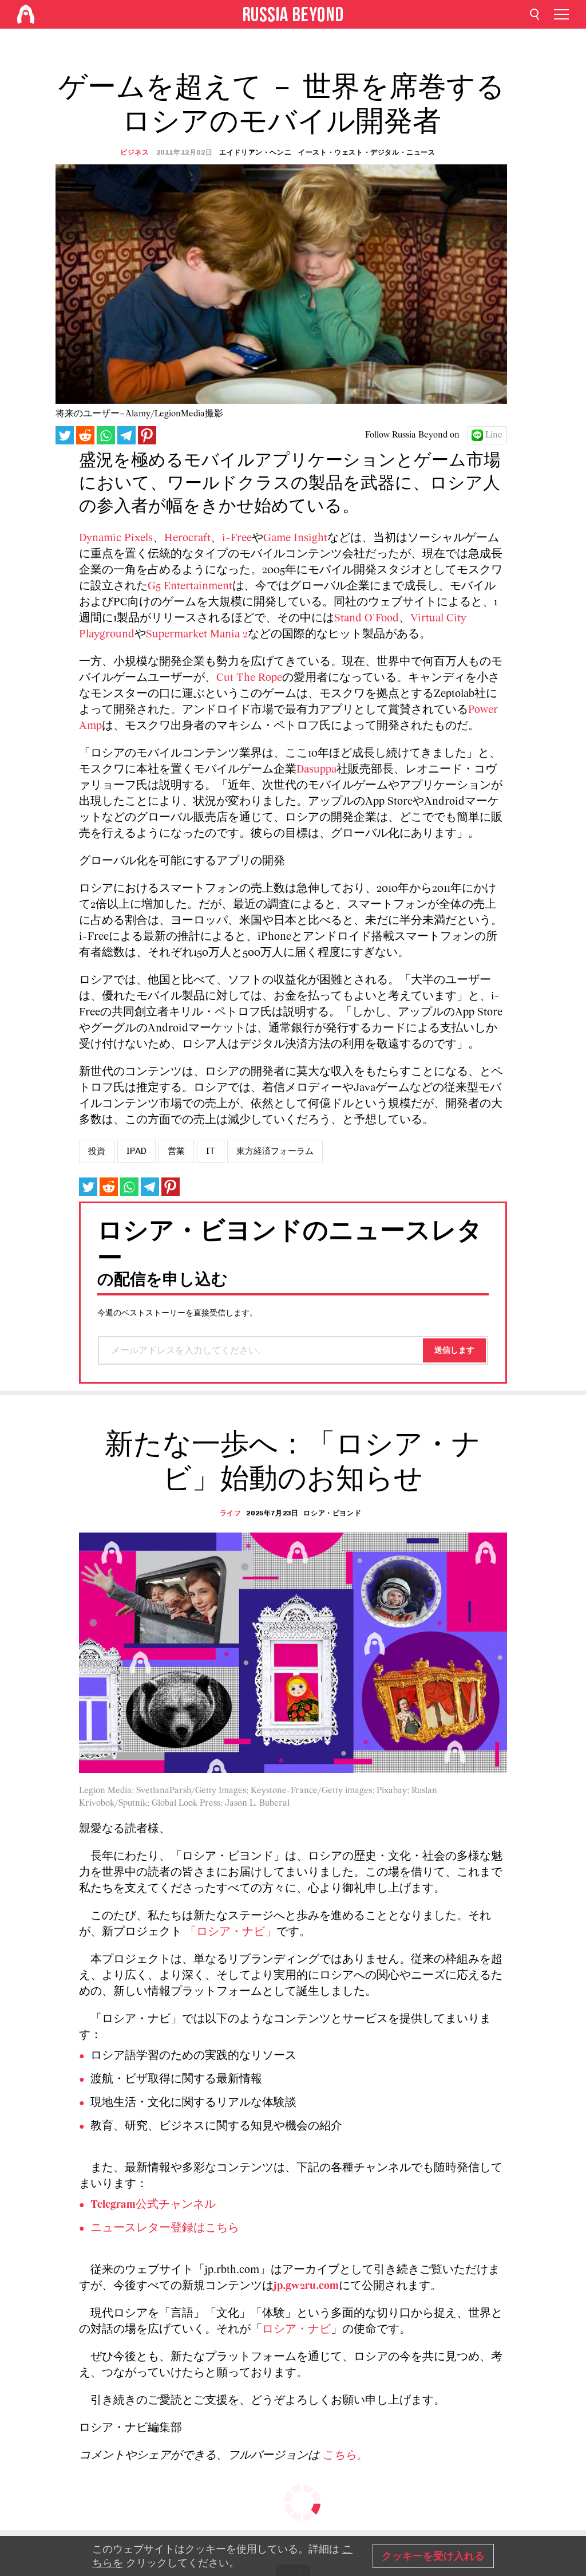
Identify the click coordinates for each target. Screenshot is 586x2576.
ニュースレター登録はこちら (165, 2228)
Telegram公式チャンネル (153, 2205)
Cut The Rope (249, 678)
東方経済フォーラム (275, 1151)
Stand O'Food (367, 619)
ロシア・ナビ (296, 2330)
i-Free (237, 538)
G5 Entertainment (190, 586)
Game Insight (295, 538)
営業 (176, 1151)
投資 (97, 1151)
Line (494, 435)
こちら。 (345, 2456)
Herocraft (187, 538)
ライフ (231, 1513)
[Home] (26, 14)
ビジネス (134, 152)
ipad (136, 1151)
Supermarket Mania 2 (197, 635)
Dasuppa (316, 770)
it (211, 1151)
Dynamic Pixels (116, 538)
